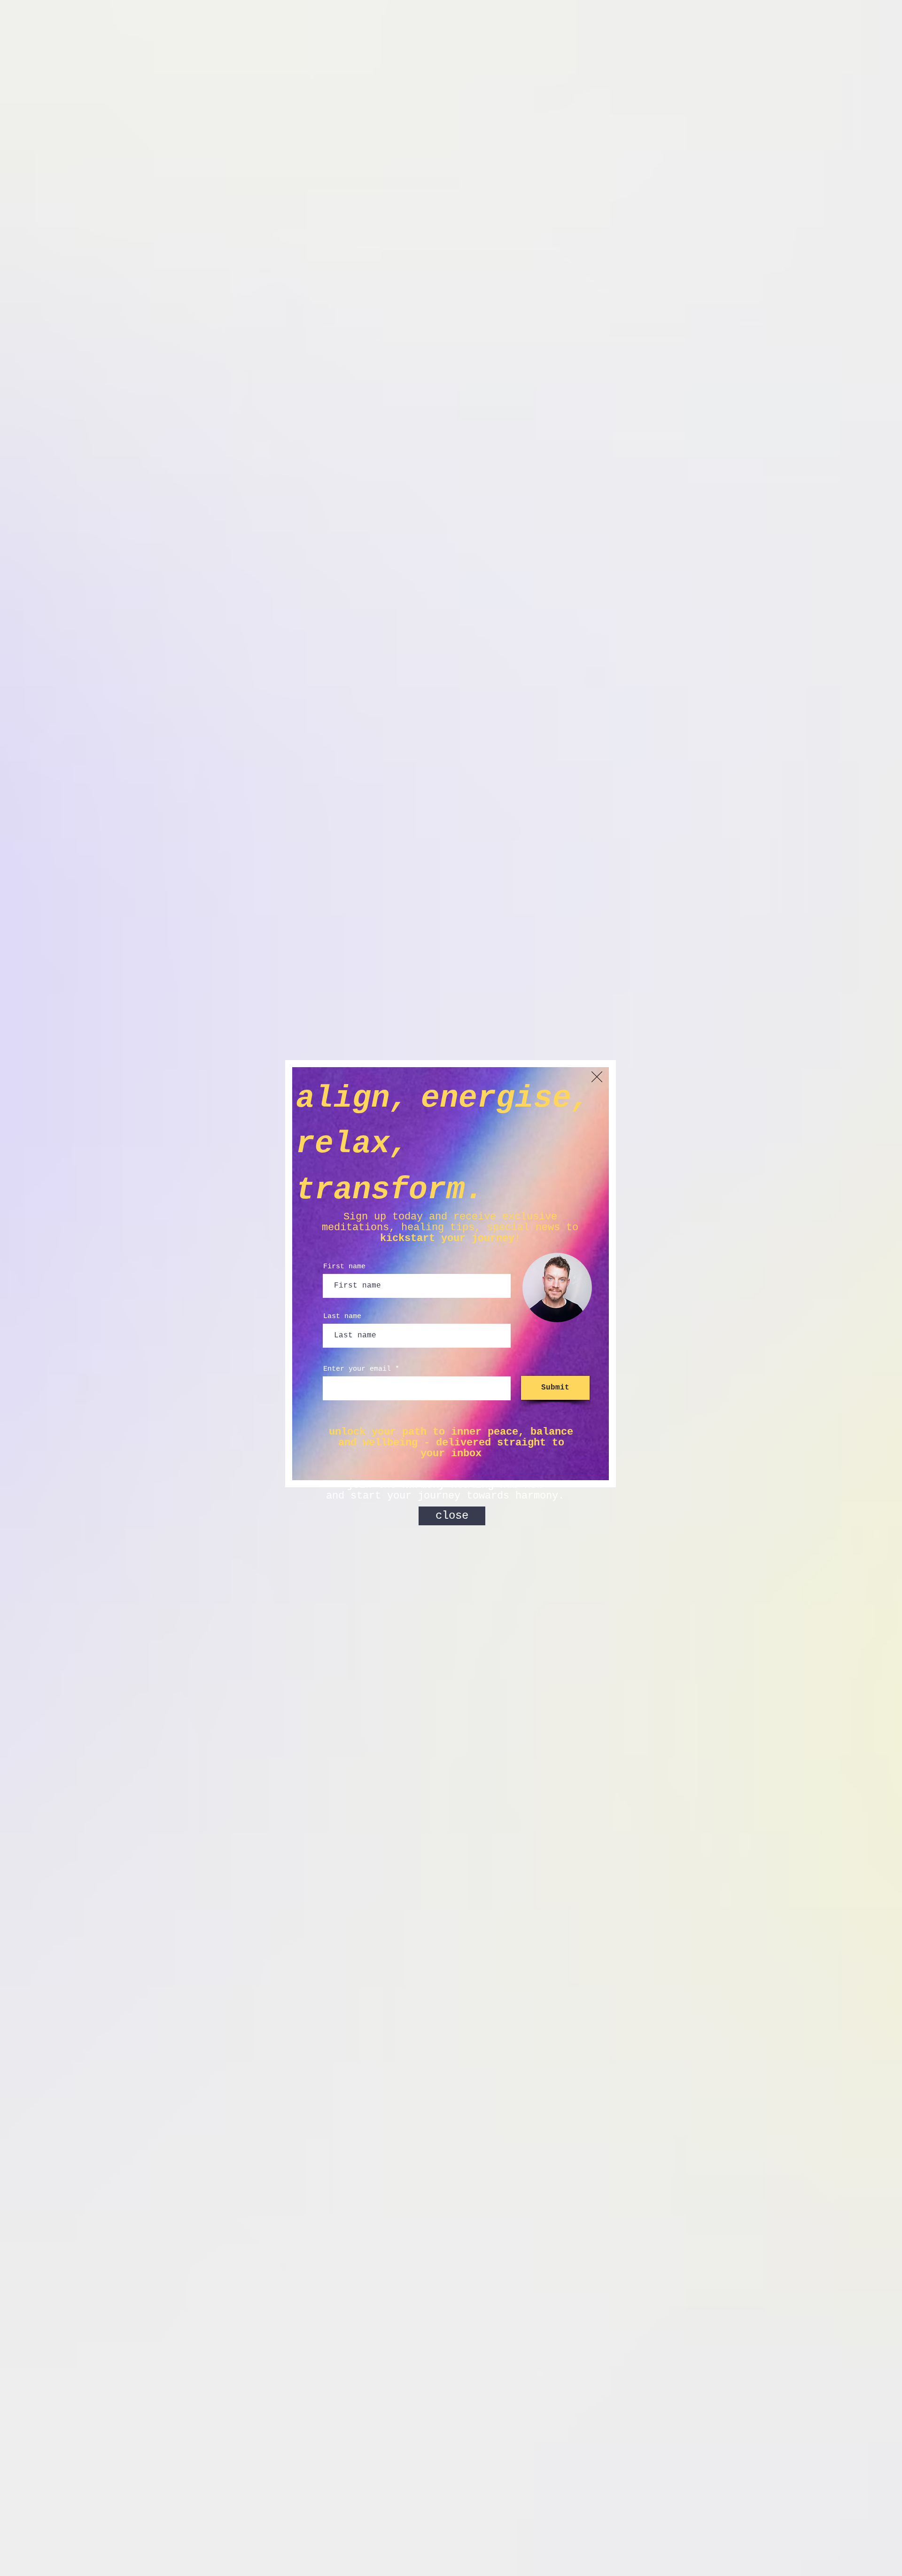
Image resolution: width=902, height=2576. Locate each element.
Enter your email (357, 1369)
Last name (342, 1316)
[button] (597, 1077)
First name (344, 1267)
